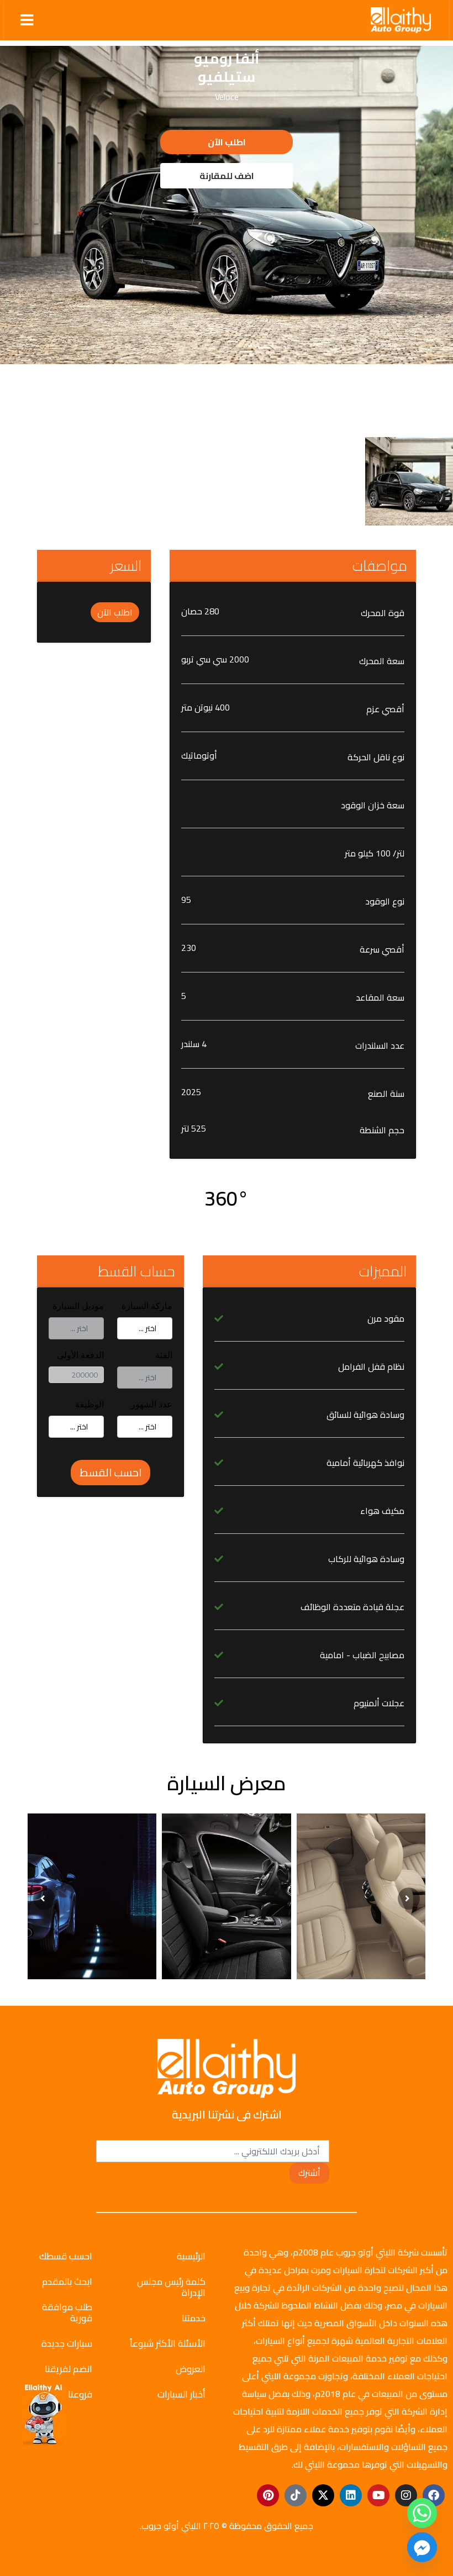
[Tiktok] (296, 2495)
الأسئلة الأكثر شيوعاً (168, 2343)
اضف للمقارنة (227, 176)
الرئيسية (191, 2256)
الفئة (164, 1355)
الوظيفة (89, 1404)
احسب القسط (110, 1472)
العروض (191, 2369)
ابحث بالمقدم (67, 2281)
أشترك (309, 2173)
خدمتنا (194, 2318)
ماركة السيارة (147, 1306)
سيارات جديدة (67, 2343)
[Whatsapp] (422, 2513)
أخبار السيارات (181, 2394)
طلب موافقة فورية (67, 2312)
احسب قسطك (66, 2256)
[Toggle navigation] (27, 20)
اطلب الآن (227, 142)
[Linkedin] (351, 2495)
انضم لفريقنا (69, 2369)
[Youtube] (378, 2495)
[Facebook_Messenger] (422, 2547)
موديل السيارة (78, 1306)
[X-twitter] (323, 2495)
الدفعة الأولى (80, 1355)
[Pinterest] (268, 2495)
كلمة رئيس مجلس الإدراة (171, 2287)
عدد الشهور (152, 1404)
